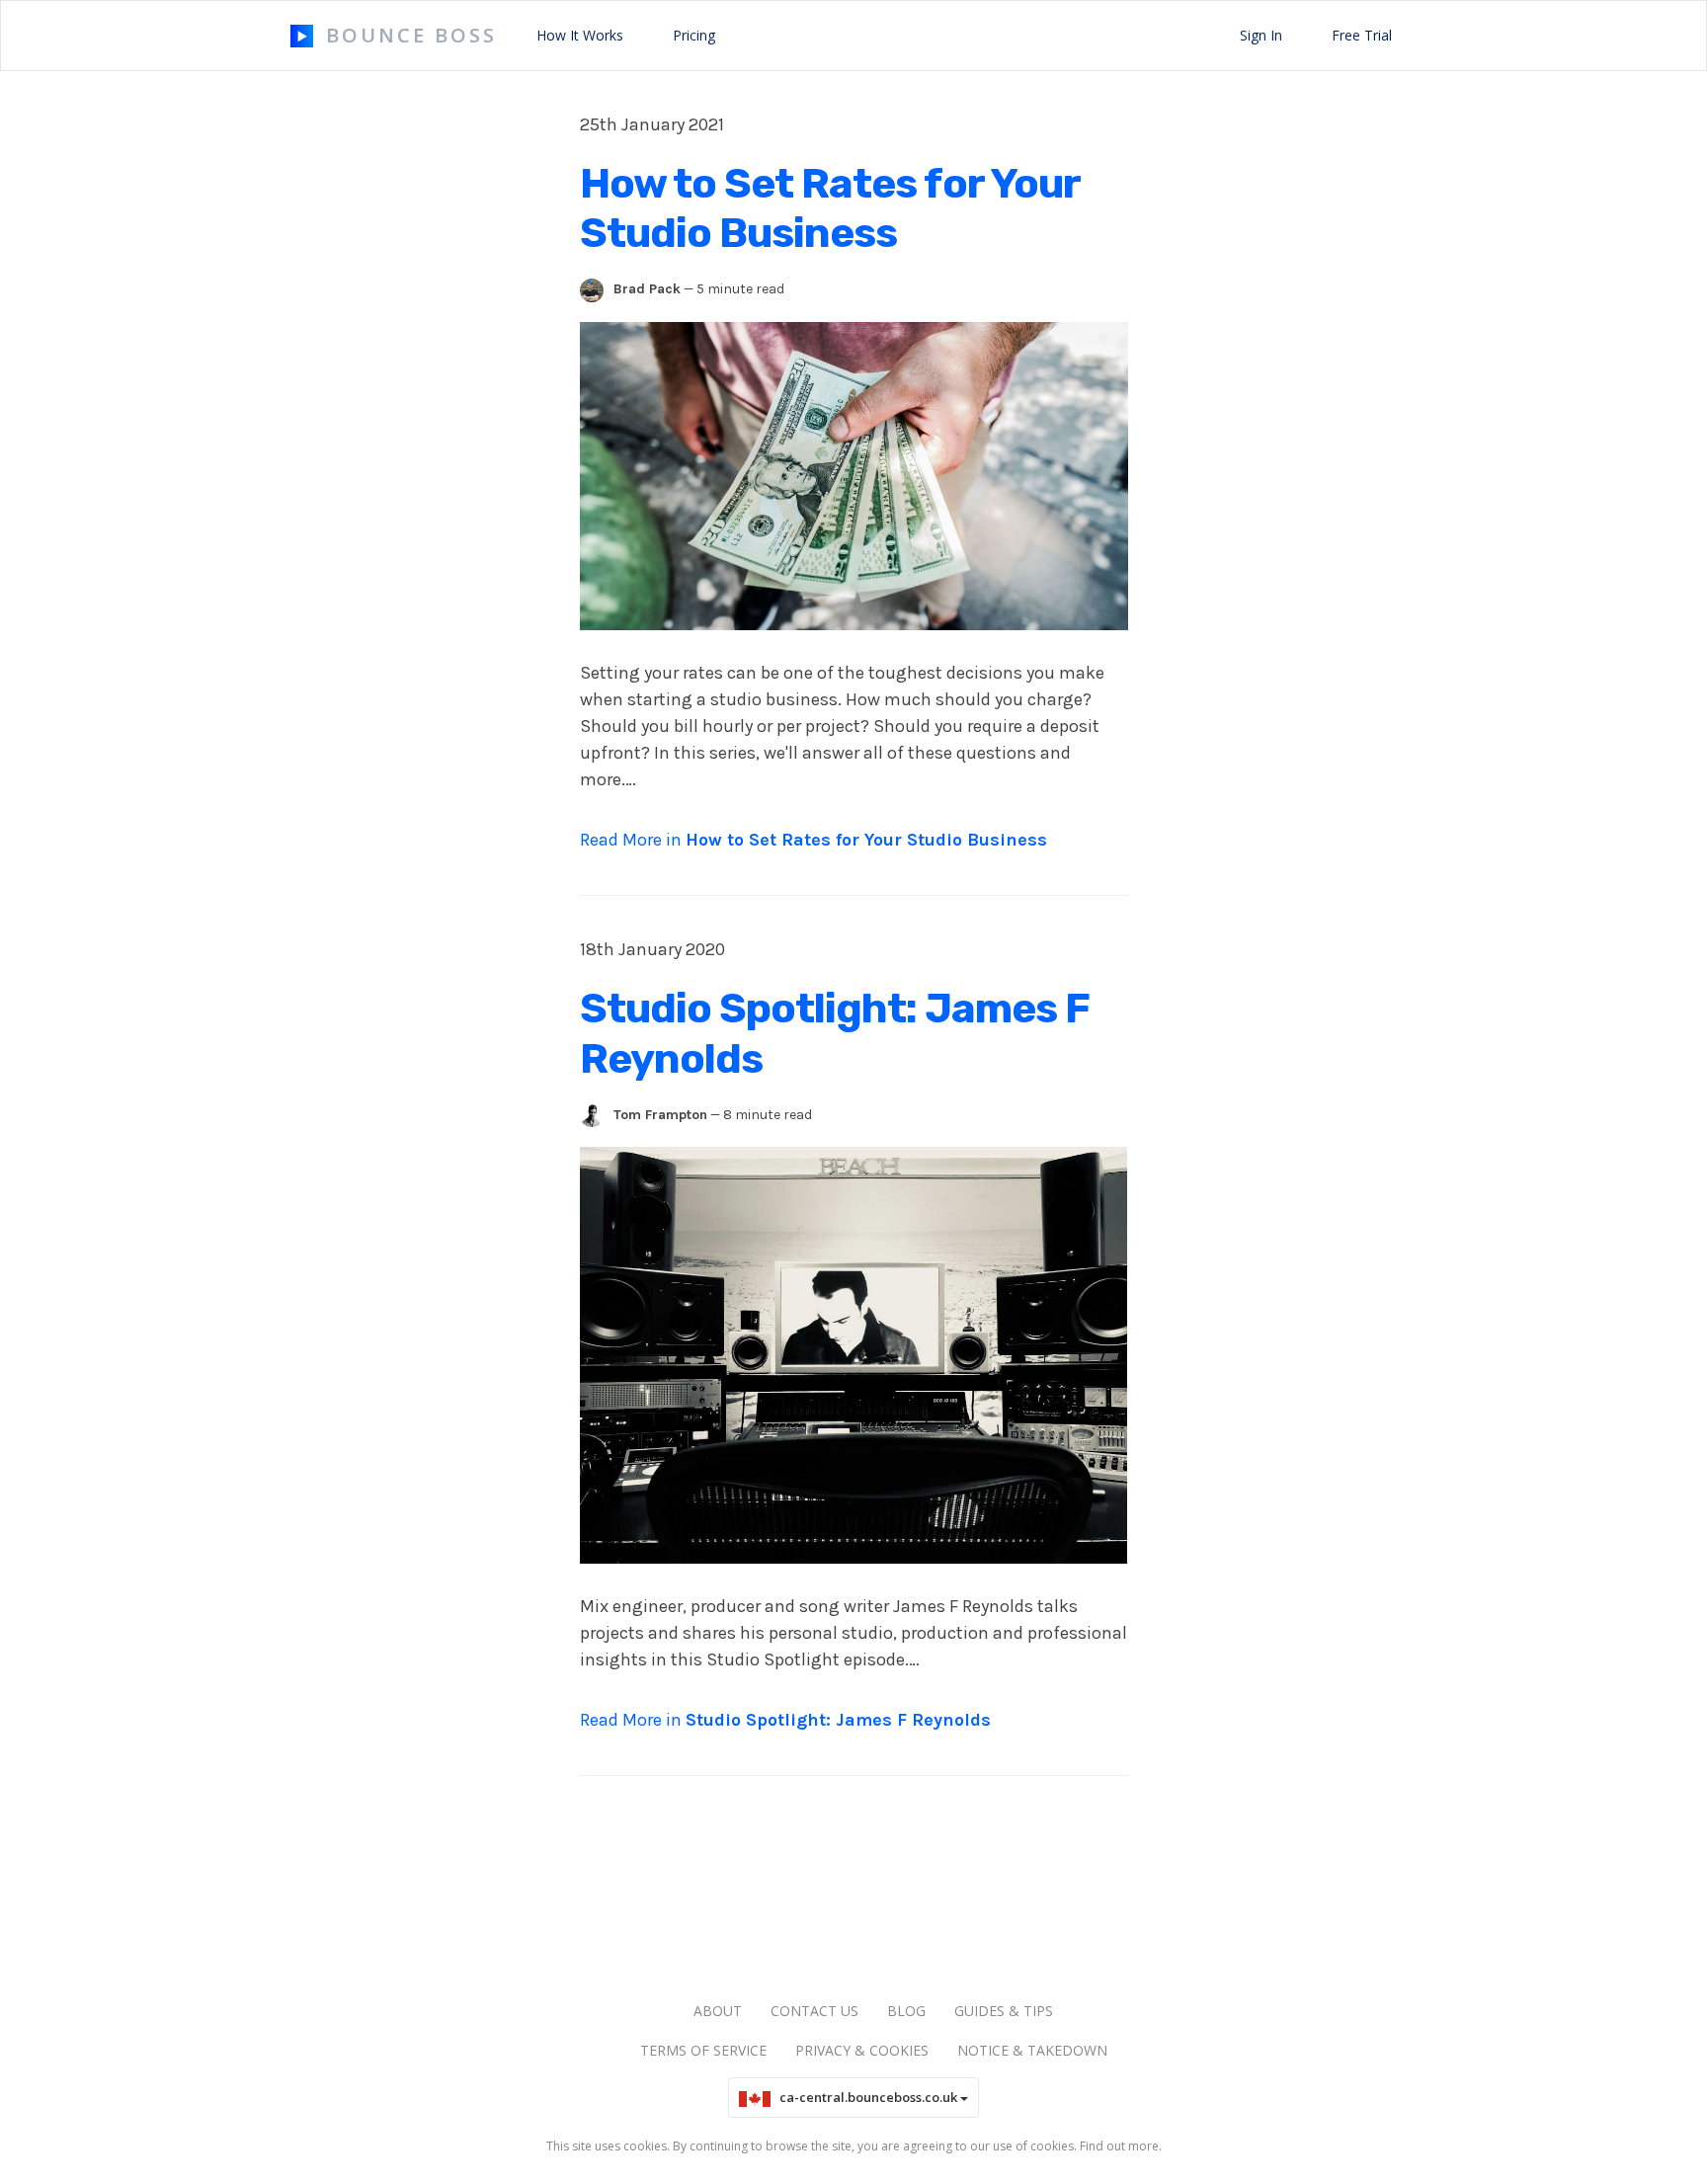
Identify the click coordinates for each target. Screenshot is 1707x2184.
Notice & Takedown (1032, 2050)
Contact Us (814, 2011)
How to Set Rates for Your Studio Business (830, 208)
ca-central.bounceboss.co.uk (865, 2097)
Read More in (813, 840)
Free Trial (1362, 35)
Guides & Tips (1004, 2011)
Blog (906, 2011)
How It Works (580, 35)
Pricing (694, 35)
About (718, 2011)
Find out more (1119, 2146)
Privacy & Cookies (862, 2050)
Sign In (1261, 35)
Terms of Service (703, 2050)
